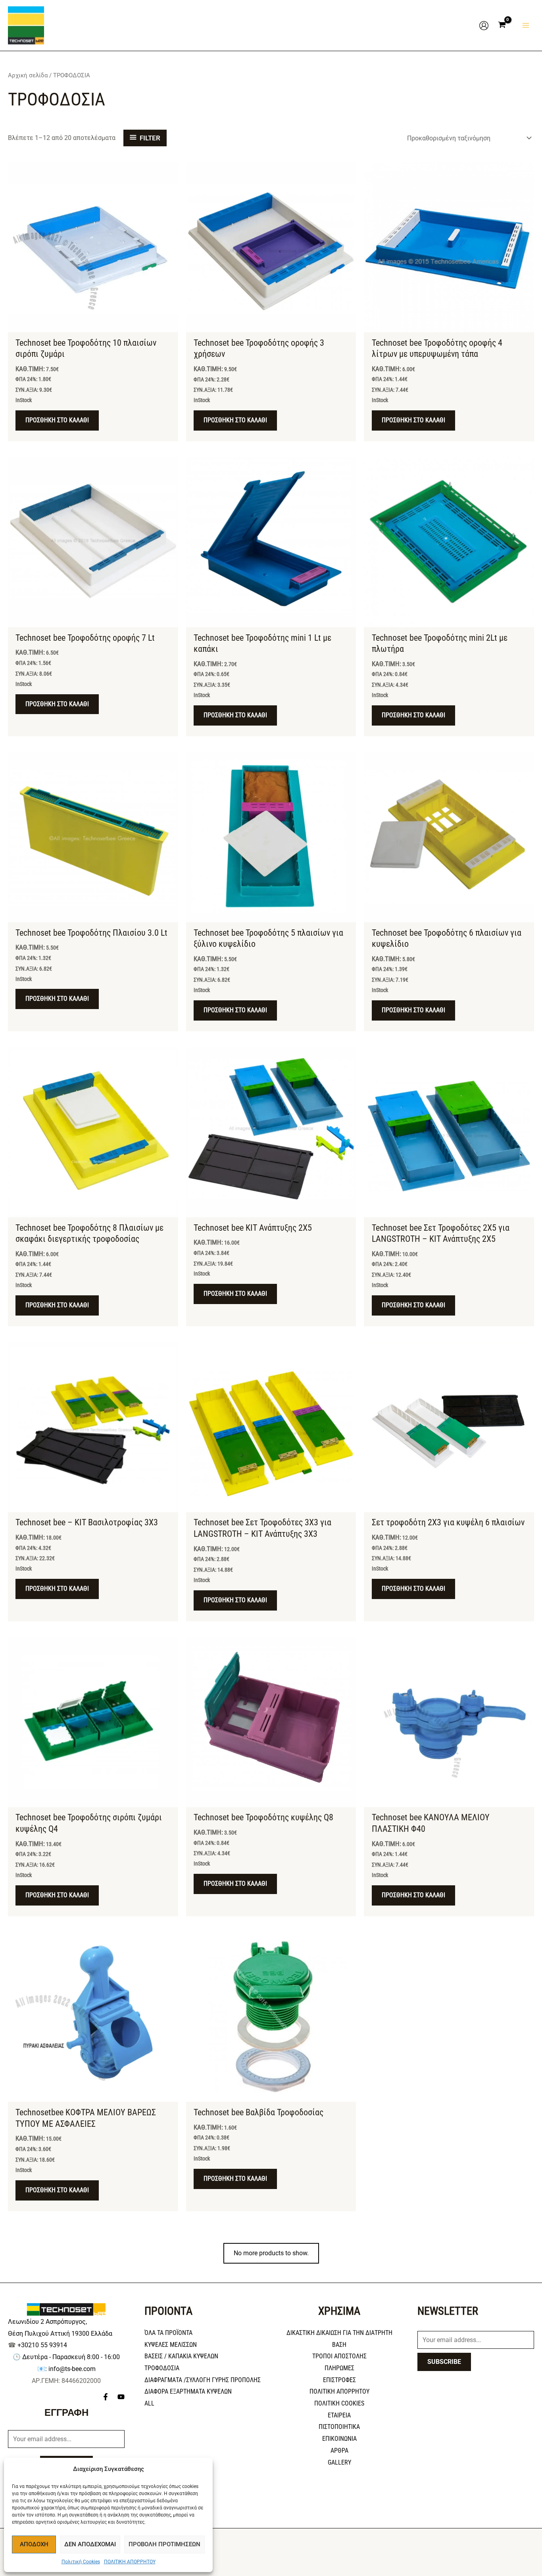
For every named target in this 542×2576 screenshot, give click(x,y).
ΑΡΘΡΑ (339, 2451)
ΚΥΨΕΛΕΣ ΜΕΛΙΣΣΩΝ (171, 2345)
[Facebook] (106, 2397)
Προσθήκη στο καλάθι (57, 420)
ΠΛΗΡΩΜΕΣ (339, 2368)
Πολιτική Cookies (81, 2562)
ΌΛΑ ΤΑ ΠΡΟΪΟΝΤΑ (168, 2333)
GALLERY (339, 2462)
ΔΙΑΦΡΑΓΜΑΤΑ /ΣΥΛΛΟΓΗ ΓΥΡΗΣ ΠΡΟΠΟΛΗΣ (203, 2380)
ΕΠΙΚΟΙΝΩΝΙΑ (339, 2439)
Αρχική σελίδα (28, 75)
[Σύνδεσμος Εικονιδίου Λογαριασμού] (484, 26)
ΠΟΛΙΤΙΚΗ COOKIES (339, 2403)
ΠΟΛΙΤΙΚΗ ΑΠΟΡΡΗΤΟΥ (130, 2562)
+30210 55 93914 (42, 2345)
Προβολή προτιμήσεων (164, 2544)
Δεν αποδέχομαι (90, 2544)
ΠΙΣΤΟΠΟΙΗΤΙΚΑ (339, 2427)
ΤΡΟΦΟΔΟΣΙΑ (162, 2368)
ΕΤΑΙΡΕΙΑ (339, 2415)
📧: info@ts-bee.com (66, 2369)
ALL (149, 2403)
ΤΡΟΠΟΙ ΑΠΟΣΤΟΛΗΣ (339, 2356)
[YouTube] (121, 2397)
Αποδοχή (34, 2544)
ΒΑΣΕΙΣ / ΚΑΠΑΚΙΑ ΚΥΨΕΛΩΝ (181, 2356)
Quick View (93, 325)
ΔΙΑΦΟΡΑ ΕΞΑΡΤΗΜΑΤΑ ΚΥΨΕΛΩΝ (188, 2391)
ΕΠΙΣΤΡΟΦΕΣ (339, 2380)
